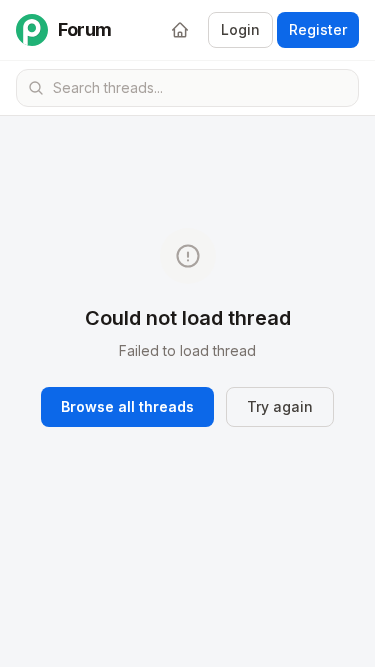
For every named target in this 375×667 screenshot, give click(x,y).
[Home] (180, 30)
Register (318, 29)
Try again (280, 406)
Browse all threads (127, 406)
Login (240, 29)
